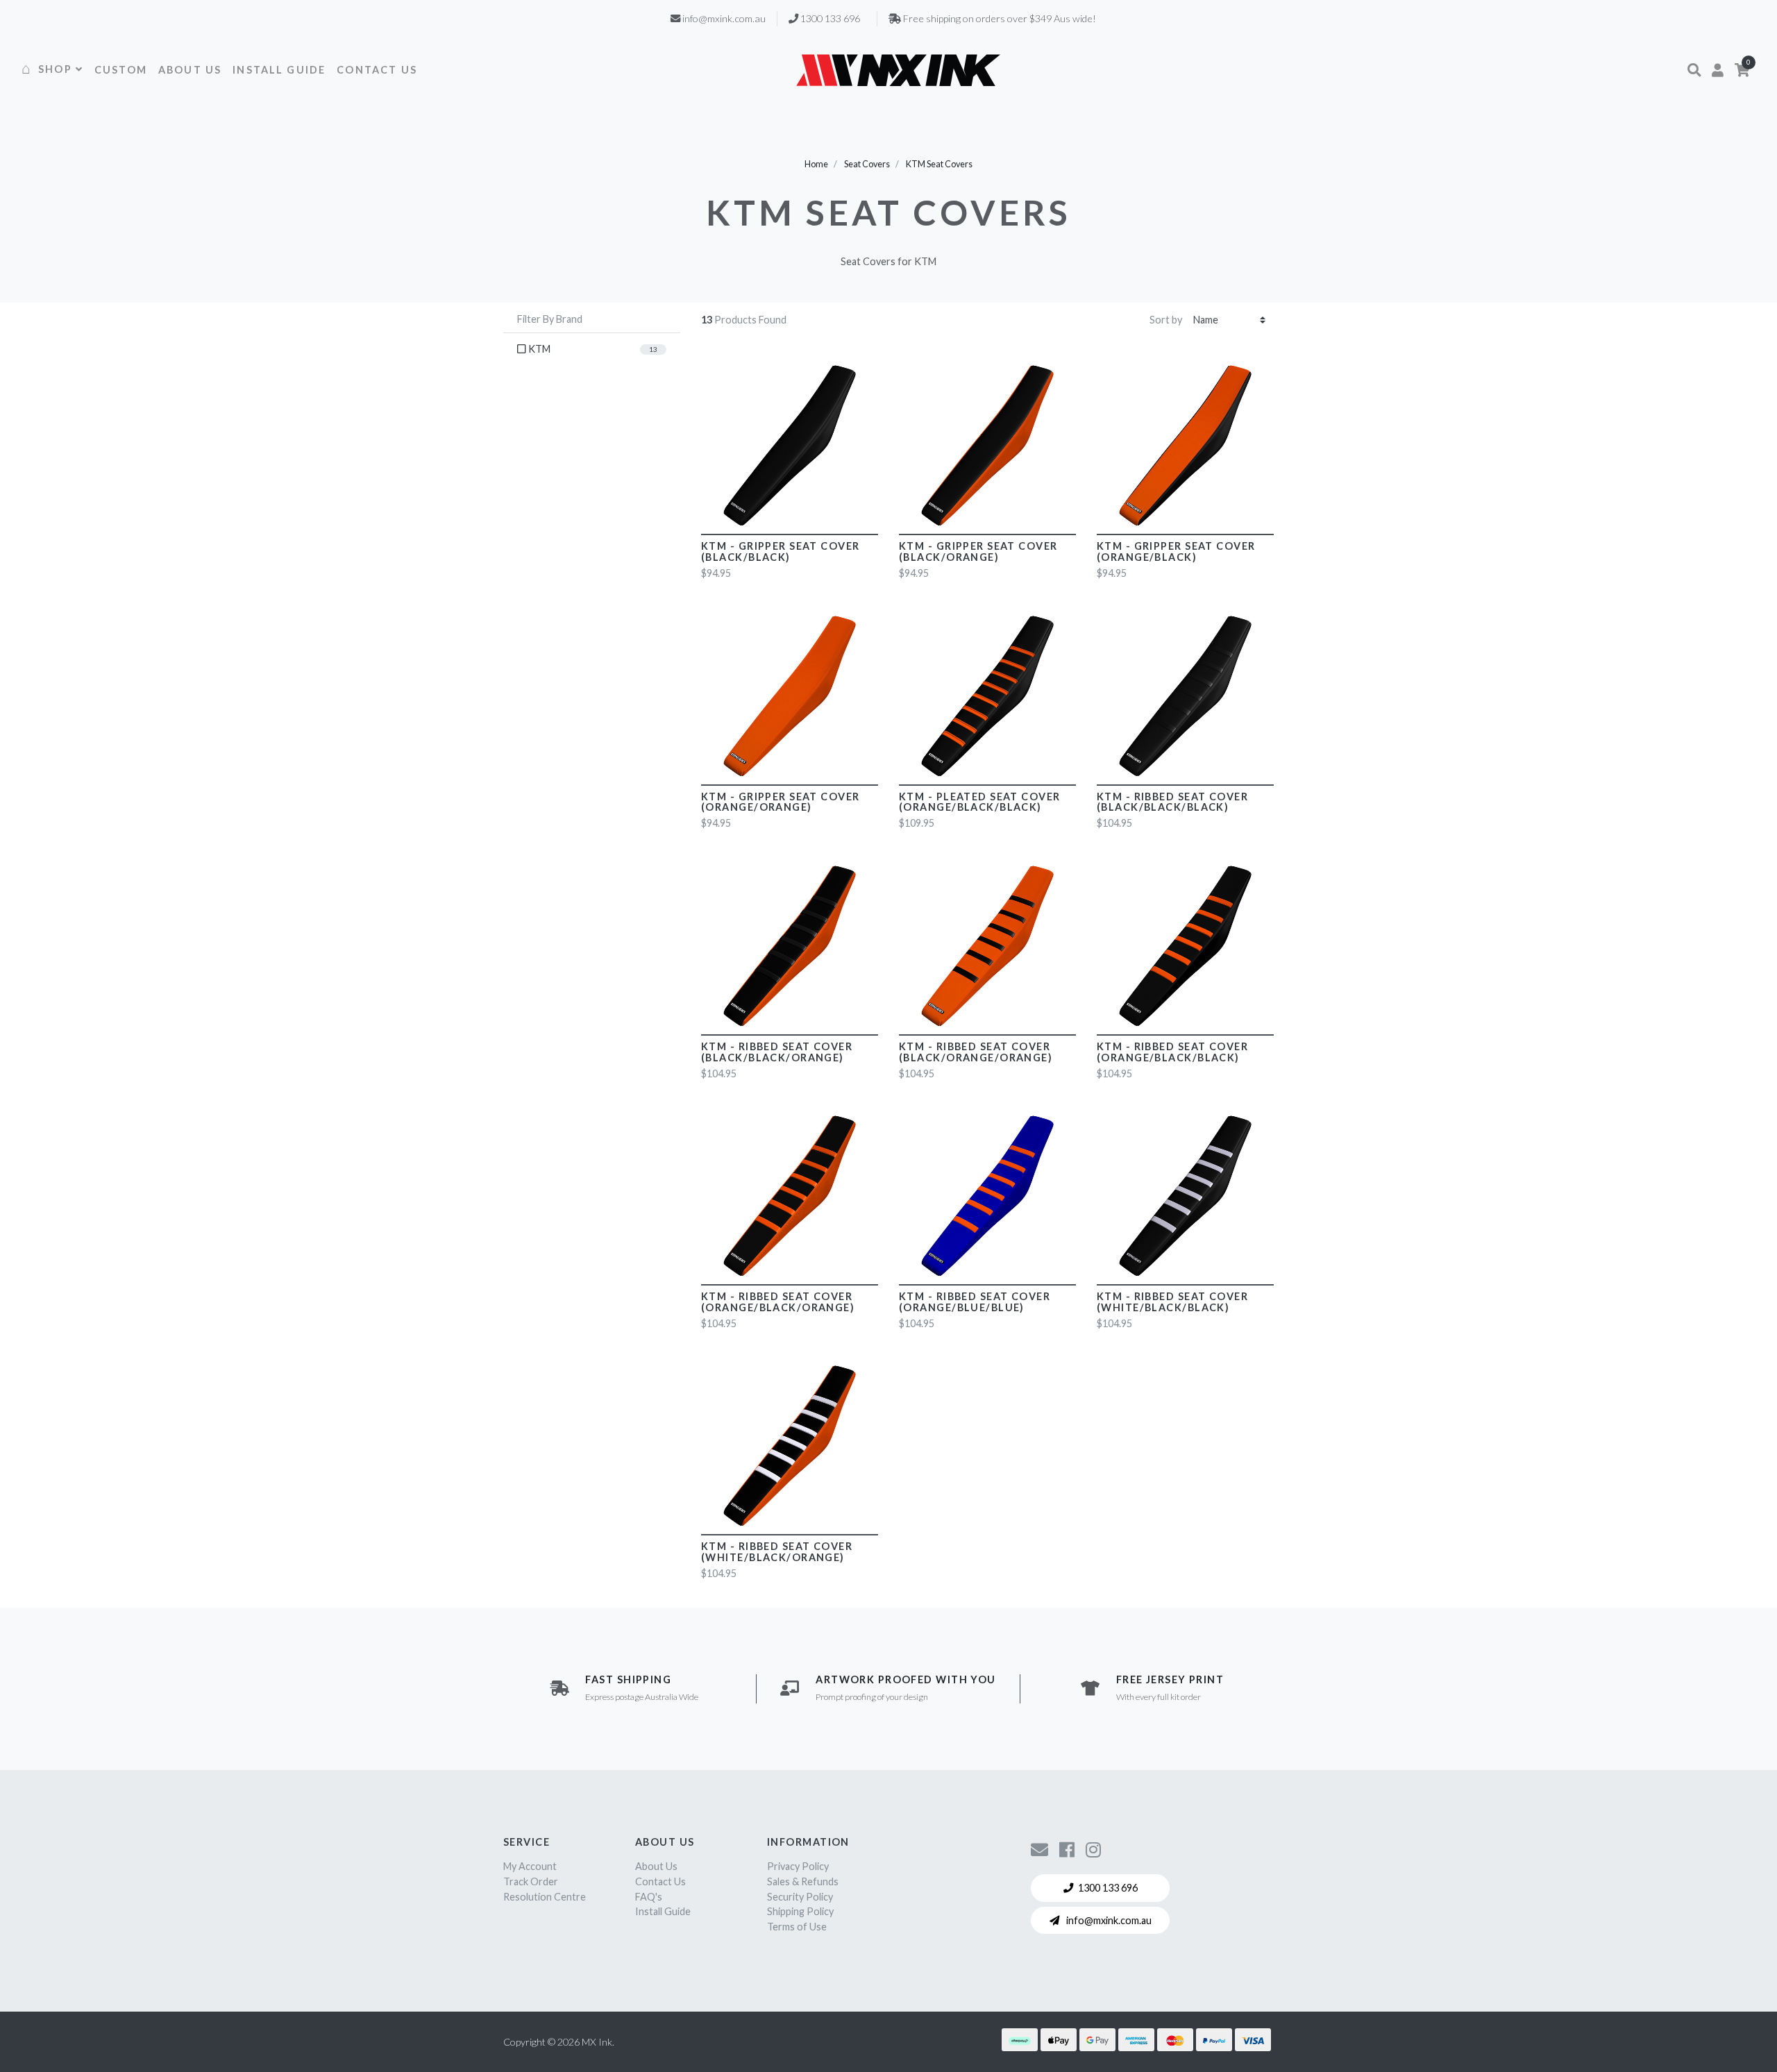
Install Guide (663, 1911)
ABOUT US (190, 70)
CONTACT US (377, 70)
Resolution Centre (545, 1897)
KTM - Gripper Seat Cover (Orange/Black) (1176, 551)
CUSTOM (121, 70)
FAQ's (649, 1897)
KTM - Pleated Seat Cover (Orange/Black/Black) (980, 802)
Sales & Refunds (803, 1881)
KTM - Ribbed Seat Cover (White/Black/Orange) (777, 1552)
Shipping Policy (800, 1911)
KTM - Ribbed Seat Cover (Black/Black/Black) (1172, 802)
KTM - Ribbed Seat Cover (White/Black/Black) (1172, 1302)
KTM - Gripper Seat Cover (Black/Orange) (978, 551)
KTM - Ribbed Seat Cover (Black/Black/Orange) (777, 1052)
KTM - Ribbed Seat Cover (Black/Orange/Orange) (976, 1052)
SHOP (55, 69)
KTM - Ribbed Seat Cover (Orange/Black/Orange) (778, 1302)
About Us (656, 1866)
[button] (1694, 70)
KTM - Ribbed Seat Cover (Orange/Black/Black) (1172, 1052)
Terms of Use (797, 1927)
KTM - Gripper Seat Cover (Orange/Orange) (781, 802)
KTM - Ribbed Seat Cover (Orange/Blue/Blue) (975, 1302)
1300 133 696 (1108, 1888)
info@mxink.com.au (1108, 1920)
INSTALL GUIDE (279, 70)
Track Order (531, 1881)
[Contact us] (1039, 1849)
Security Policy (800, 1897)
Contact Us (660, 1881)
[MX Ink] (898, 70)
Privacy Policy (798, 1866)
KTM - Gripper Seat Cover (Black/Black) (781, 551)
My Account (530, 1866)
